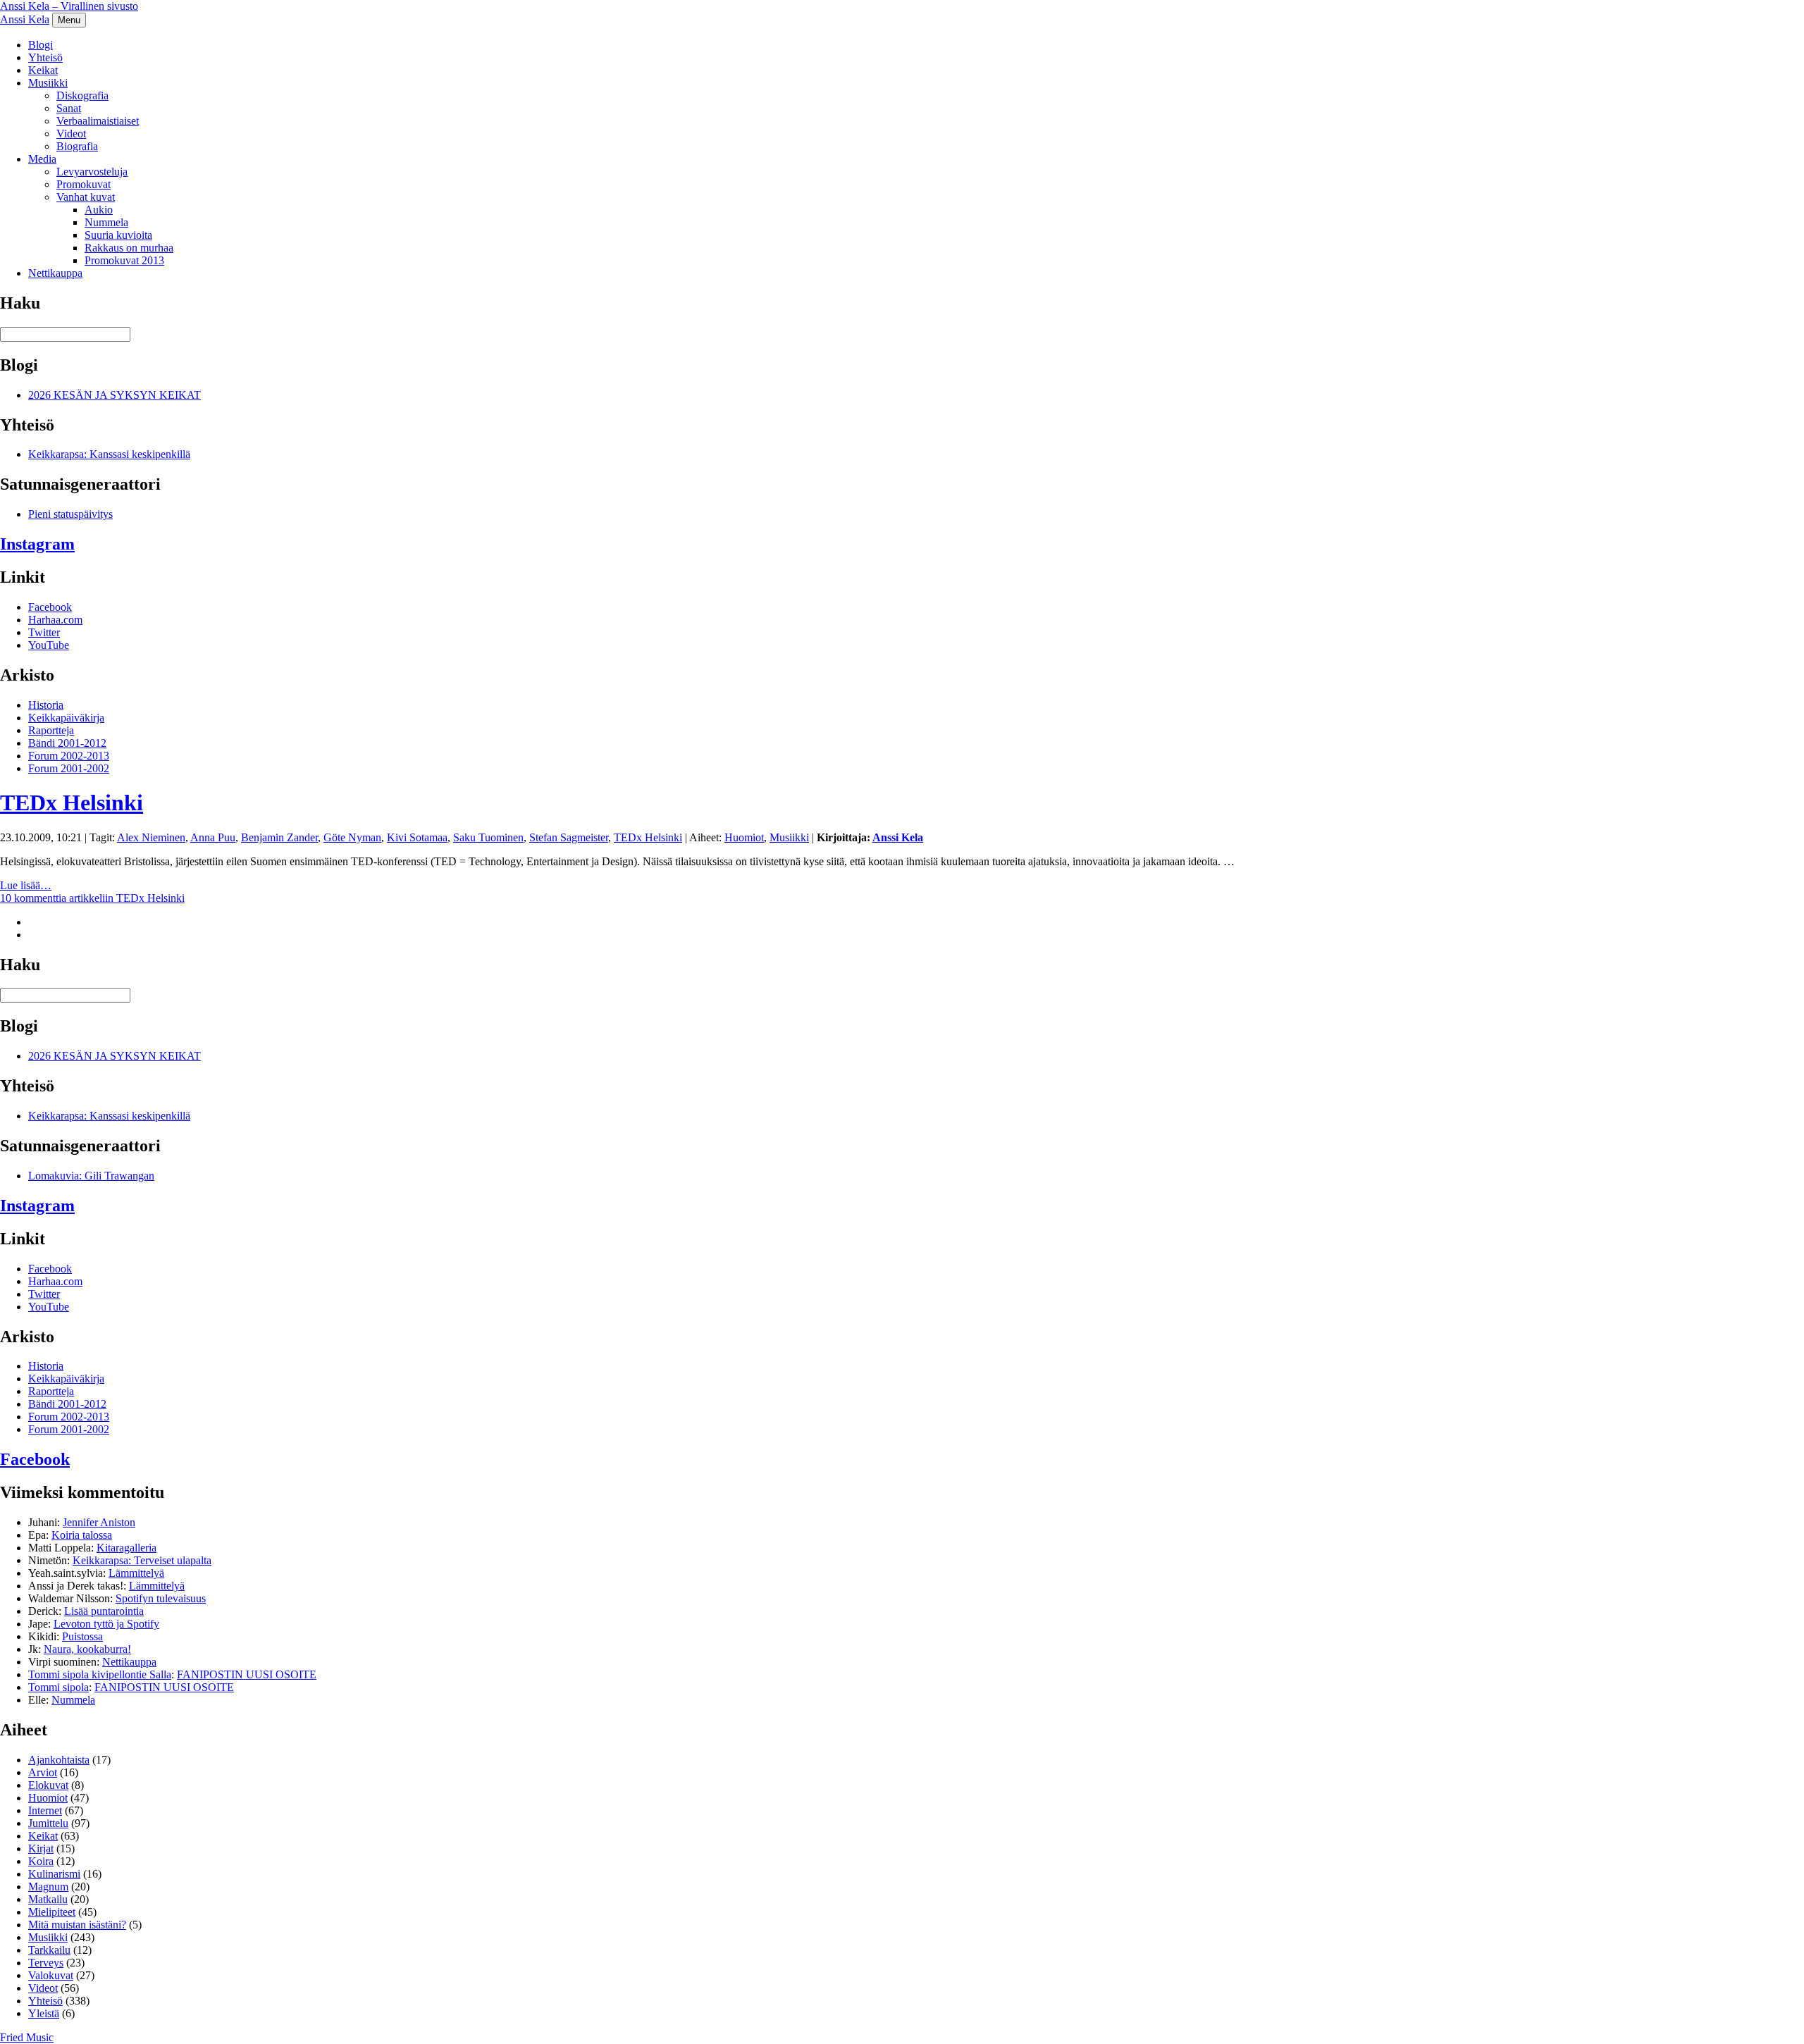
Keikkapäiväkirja (66, 718)
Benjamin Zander (279, 837)
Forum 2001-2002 (69, 768)
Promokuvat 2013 (124, 260)
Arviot (43, 1772)
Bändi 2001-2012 (67, 743)
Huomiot (744, 837)
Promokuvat (84, 184)
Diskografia (82, 95)
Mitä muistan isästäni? (77, 1925)
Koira (41, 1861)
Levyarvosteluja (92, 172)
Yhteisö (45, 57)
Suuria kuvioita (118, 235)
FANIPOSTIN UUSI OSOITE (247, 1674)
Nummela (106, 222)
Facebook (50, 607)
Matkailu (48, 1899)
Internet (45, 1810)
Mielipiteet (52, 1912)
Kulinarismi (54, 1874)
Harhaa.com (55, 620)
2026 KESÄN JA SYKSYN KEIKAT (115, 395)
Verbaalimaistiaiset (98, 121)
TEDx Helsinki (72, 803)
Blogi (41, 45)
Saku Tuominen (488, 837)
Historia (46, 705)
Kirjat (41, 1848)
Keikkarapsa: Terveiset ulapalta (142, 1560)
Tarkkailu (49, 1950)
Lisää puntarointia (104, 1611)
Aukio (99, 210)
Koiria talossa (82, 1535)
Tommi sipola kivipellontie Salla (100, 1674)
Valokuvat (51, 1975)
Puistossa (82, 1636)
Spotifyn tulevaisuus (161, 1598)
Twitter (44, 632)
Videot (71, 134)
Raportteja (51, 730)
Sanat (69, 108)
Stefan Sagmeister (569, 837)
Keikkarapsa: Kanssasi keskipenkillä (109, 454)
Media (42, 159)
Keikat (43, 70)
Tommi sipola (58, 1687)
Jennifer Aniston (99, 1522)
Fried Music (27, 2037)
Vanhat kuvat (86, 197)
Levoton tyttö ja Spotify (106, 1624)
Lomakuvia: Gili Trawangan (91, 1176)
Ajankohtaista (59, 1760)
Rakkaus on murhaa (129, 248)
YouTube (49, 645)
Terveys (46, 1963)
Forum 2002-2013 (69, 756)
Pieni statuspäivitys (70, 514)
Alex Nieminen (151, 837)
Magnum (48, 1887)
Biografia (77, 146)
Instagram (37, 544)
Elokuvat (48, 1785)
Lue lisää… (26, 885)
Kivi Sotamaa (417, 837)
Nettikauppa (55, 273)
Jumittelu (48, 1823)
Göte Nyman (352, 837)
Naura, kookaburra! (87, 1649)
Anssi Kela (25, 19)
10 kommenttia (92, 898)
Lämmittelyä (136, 1573)
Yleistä (44, 2013)
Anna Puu (213, 837)
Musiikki (48, 83)
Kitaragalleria (126, 1548)
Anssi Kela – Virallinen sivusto (69, 6)
